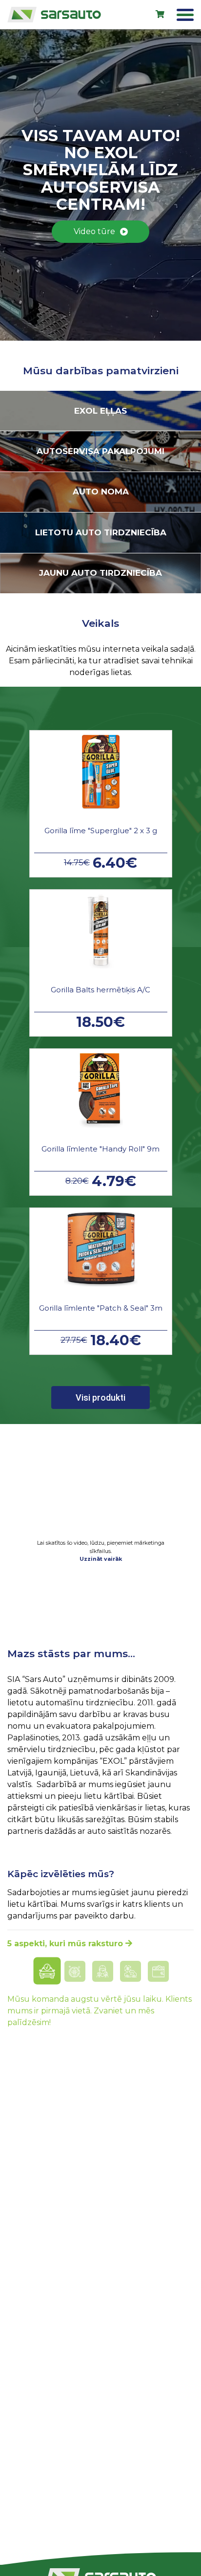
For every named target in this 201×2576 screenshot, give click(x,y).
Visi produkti (100, 1398)
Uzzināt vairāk (101, 1559)
